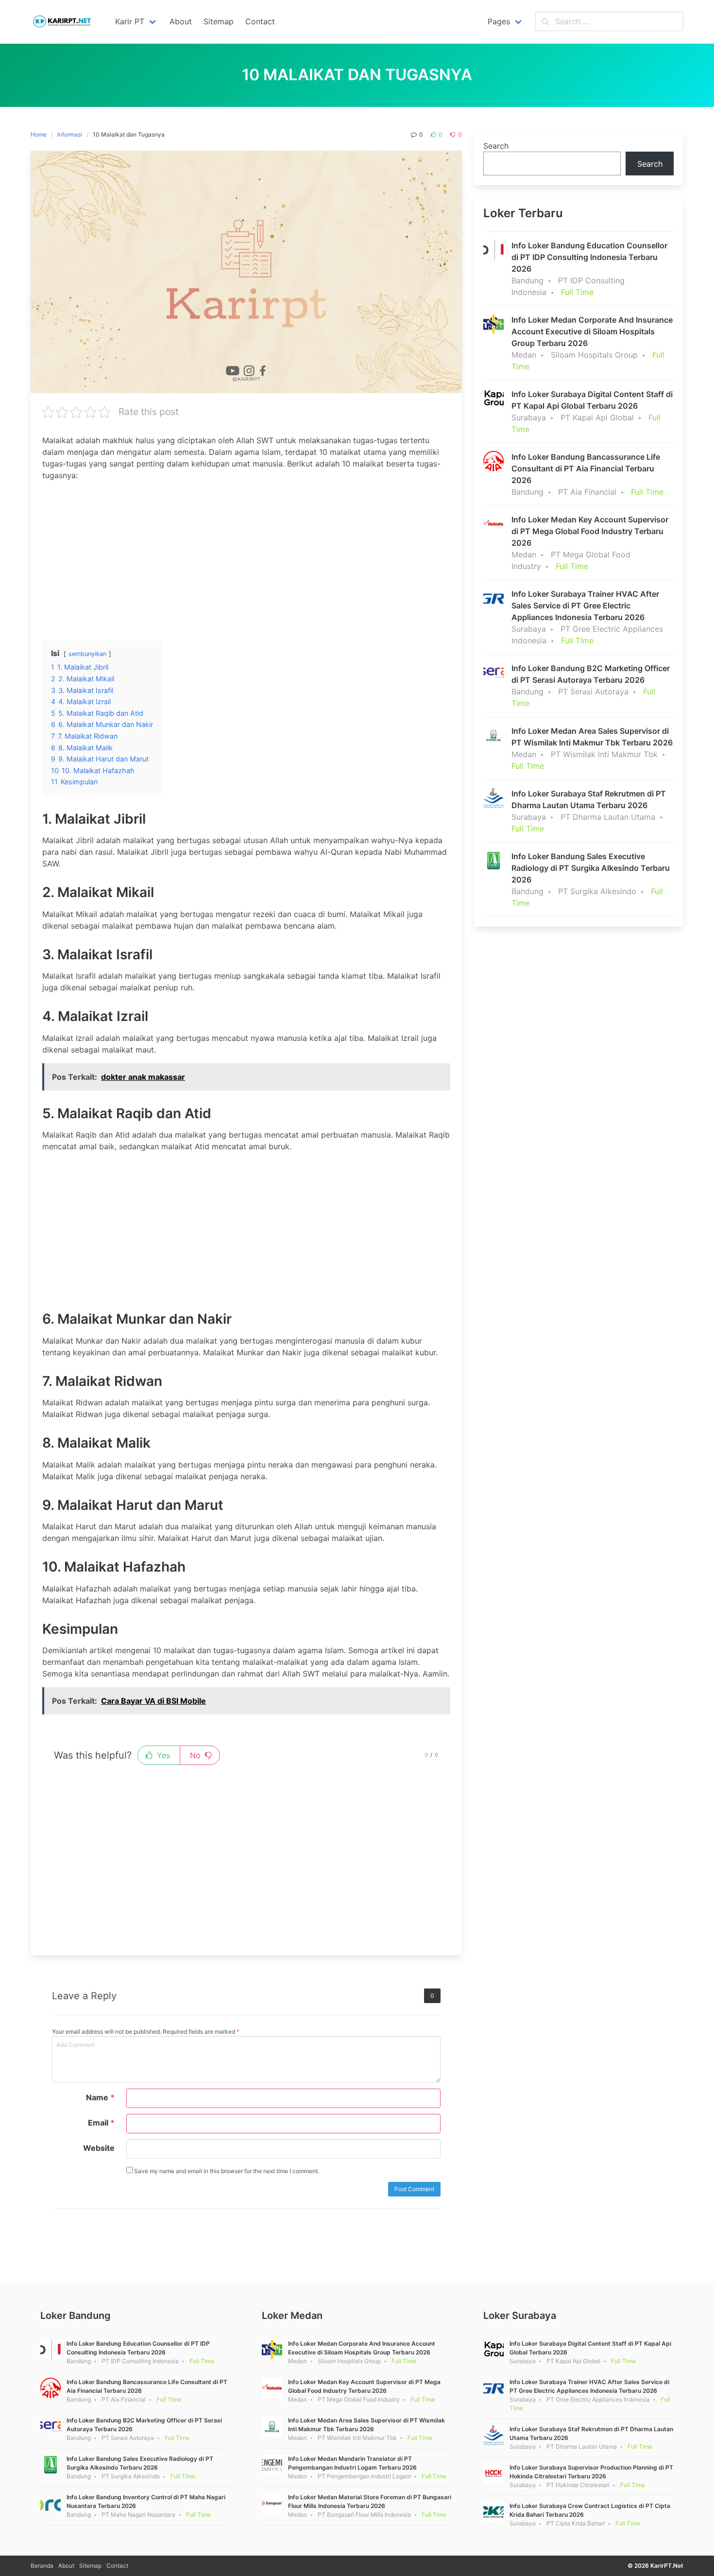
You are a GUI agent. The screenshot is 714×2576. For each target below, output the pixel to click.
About (66, 2566)
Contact (117, 2566)
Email (101, 2123)
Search (496, 146)
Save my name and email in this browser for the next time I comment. (226, 2171)
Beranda (42, 2566)
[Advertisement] (246, 557)
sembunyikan (87, 654)
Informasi (70, 134)
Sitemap (90, 2566)
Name (100, 2097)
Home (39, 134)
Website (99, 2148)
